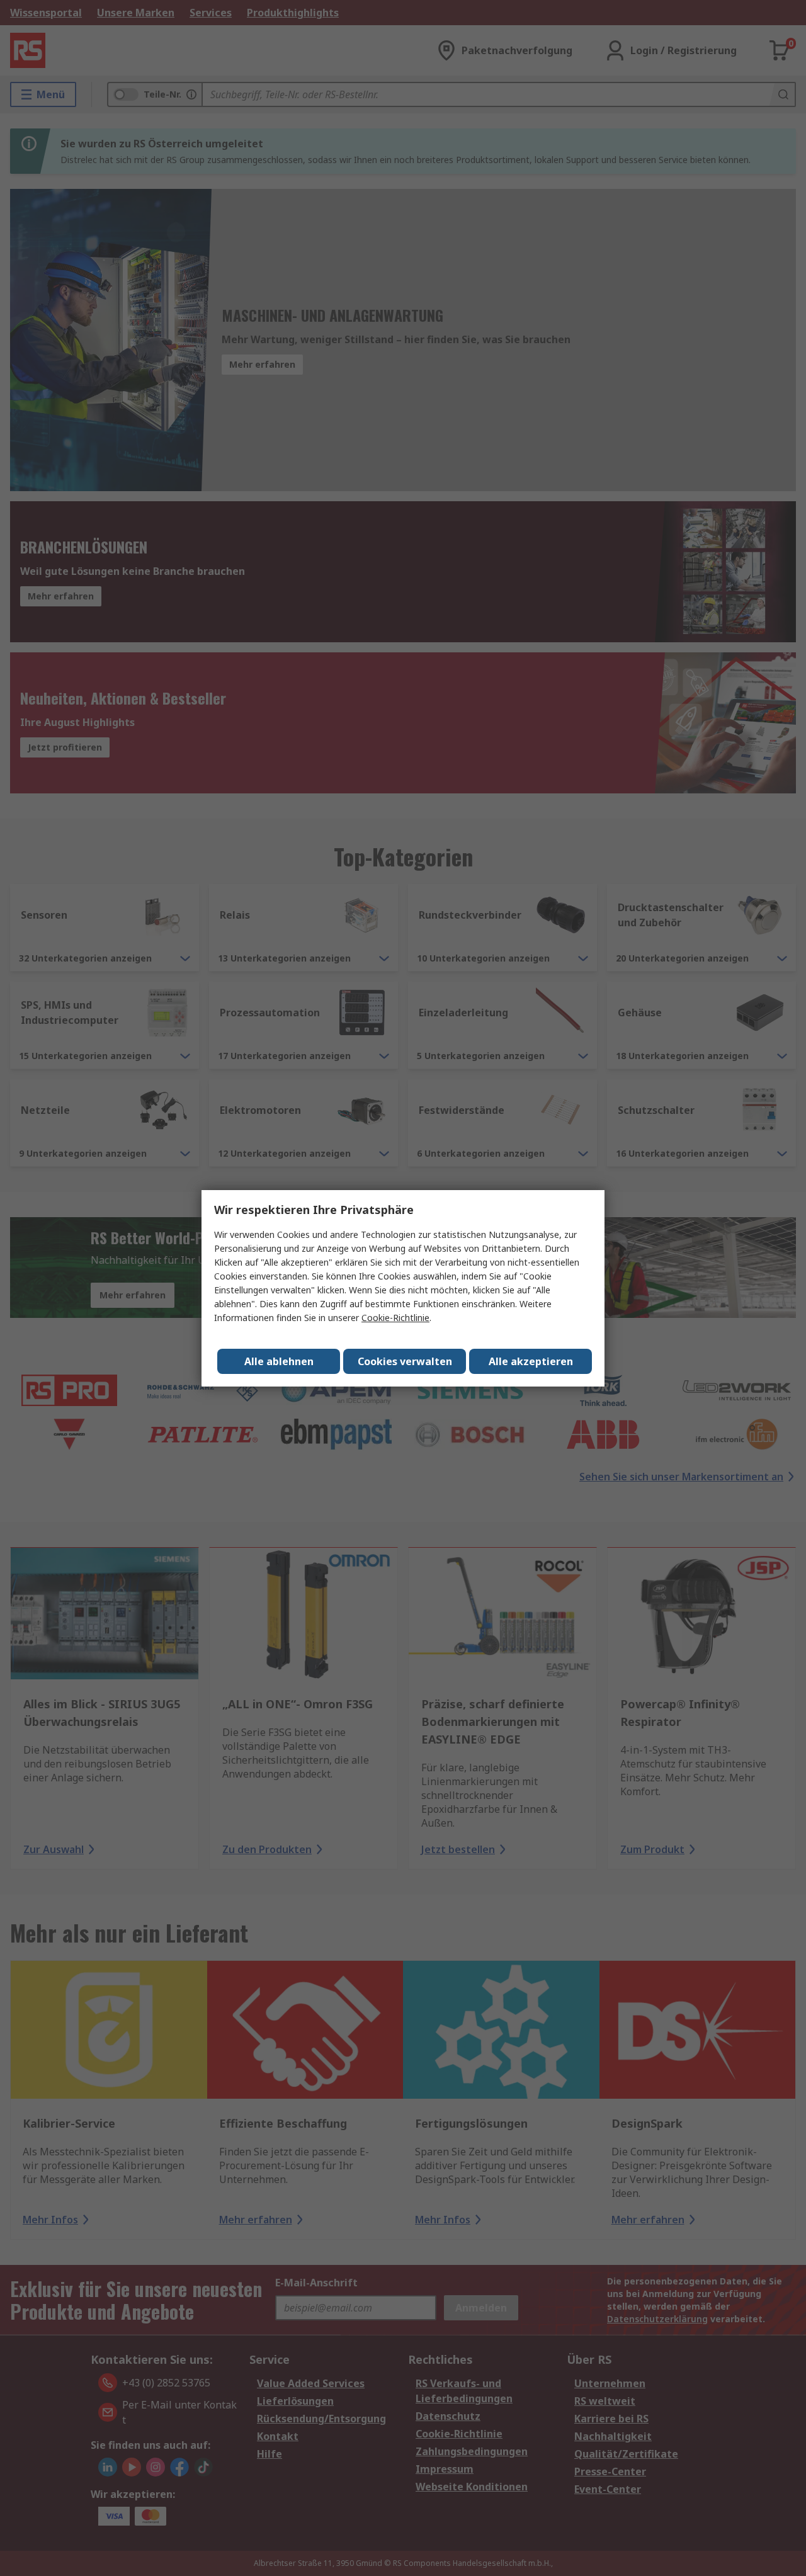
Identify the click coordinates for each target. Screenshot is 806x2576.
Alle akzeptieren (531, 1361)
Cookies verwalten (405, 1361)
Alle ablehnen (279, 1361)
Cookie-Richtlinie (395, 1318)
